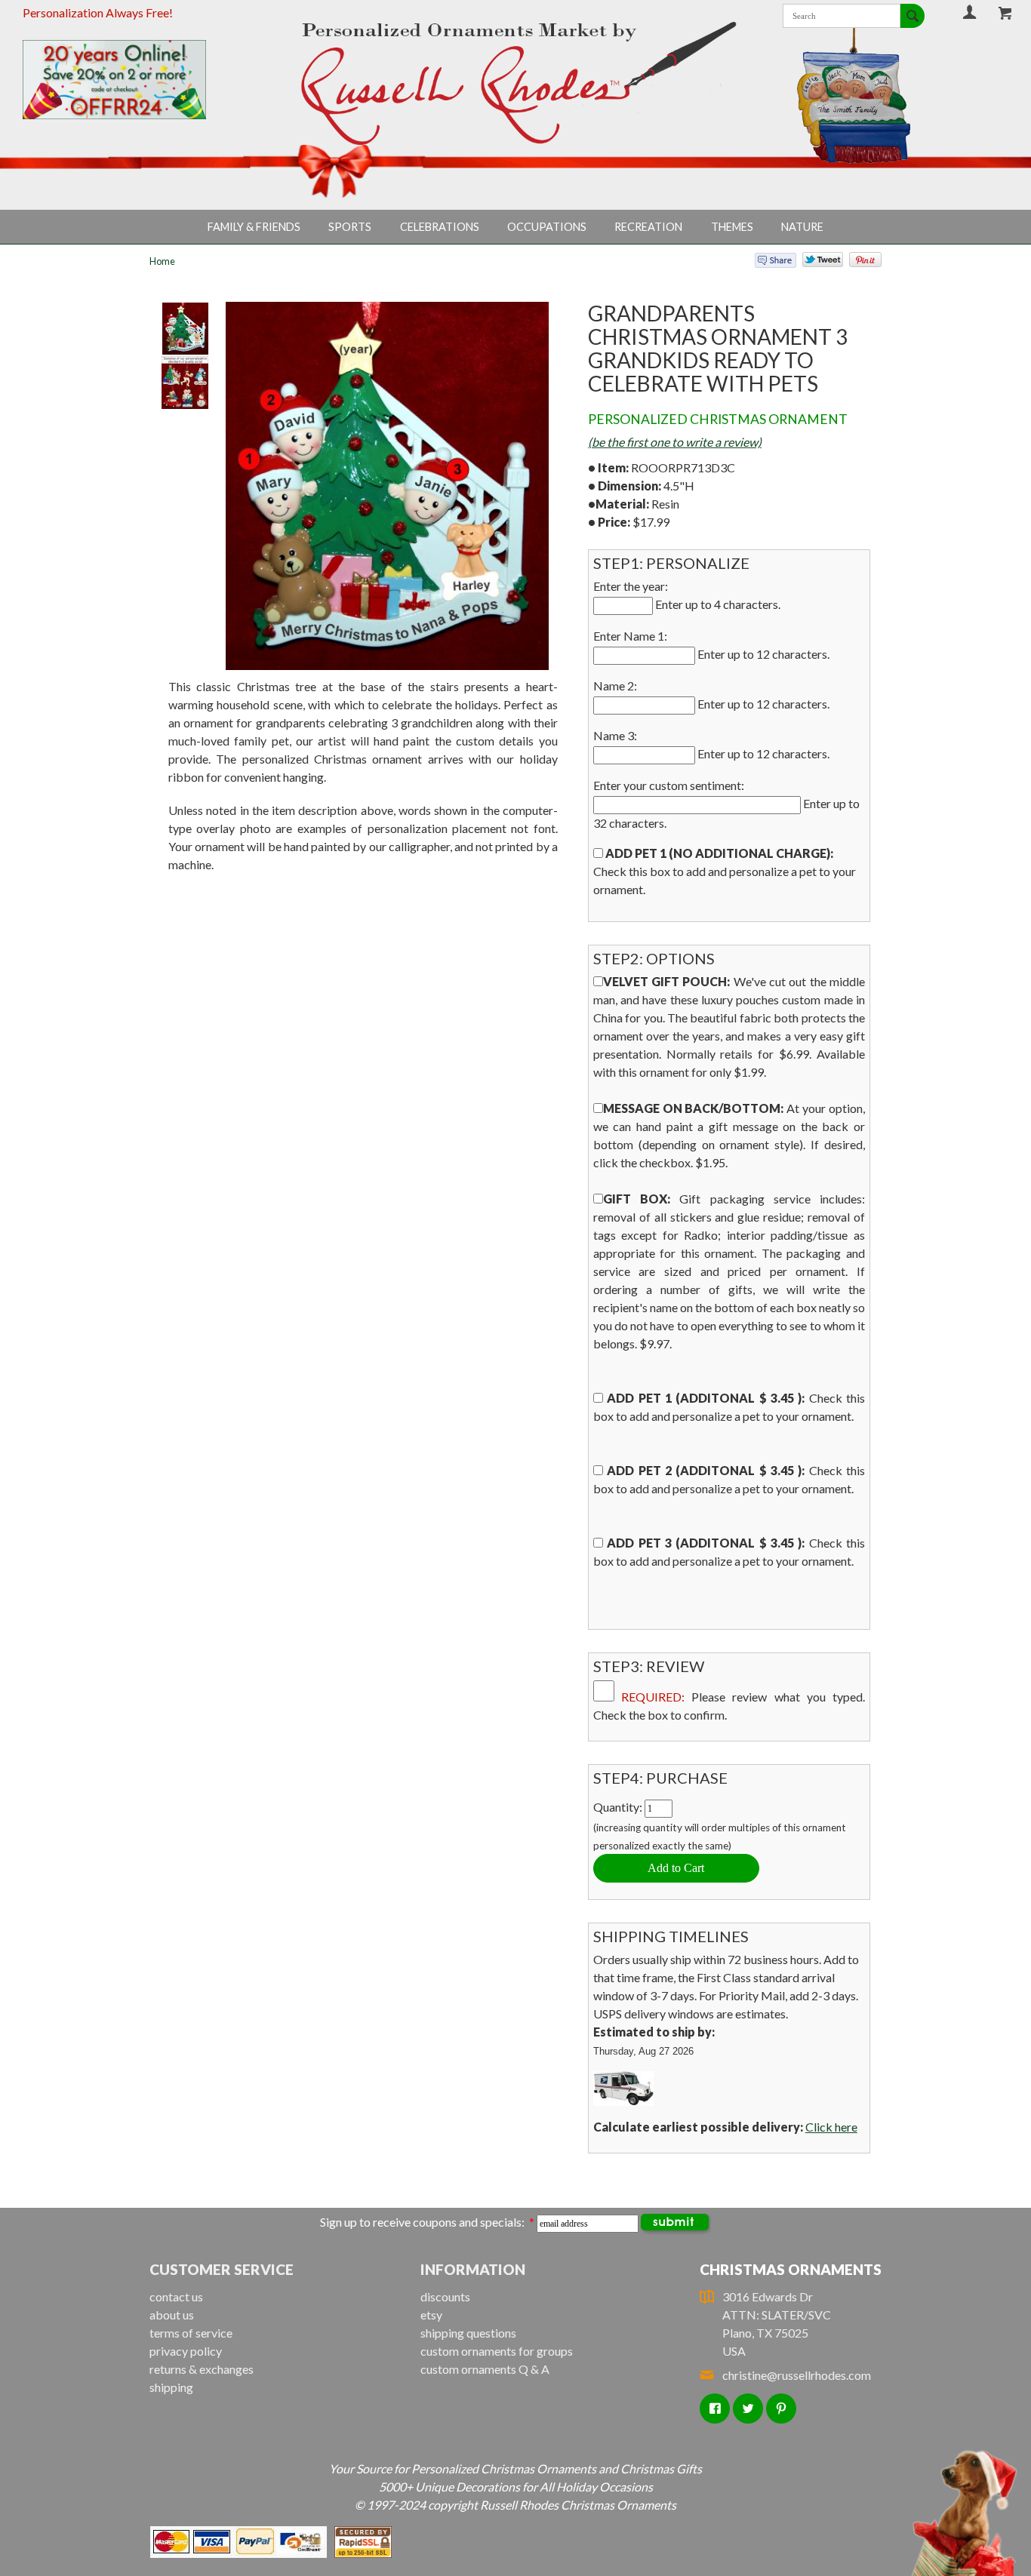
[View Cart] (1006, 13)
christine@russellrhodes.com (797, 2375)
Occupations (547, 227)
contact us (176, 2296)
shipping (171, 2387)
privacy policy (186, 2351)
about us (172, 2315)
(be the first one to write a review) (675, 442)
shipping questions (468, 2333)
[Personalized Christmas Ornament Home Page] (515, 83)
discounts (445, 2296)
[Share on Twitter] (816, 263)
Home (162, 261)
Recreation (648, 227)
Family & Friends (254, 227)
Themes (732, 227)
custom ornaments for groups (497, 2351)
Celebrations (440, 227)
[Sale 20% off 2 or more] (137, 80)
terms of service (191, 2333)
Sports (350, 227)
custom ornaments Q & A (485, 2369)
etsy (431, 2315)
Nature (802, 227)
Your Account (970, 12)
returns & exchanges (202, 2369)
